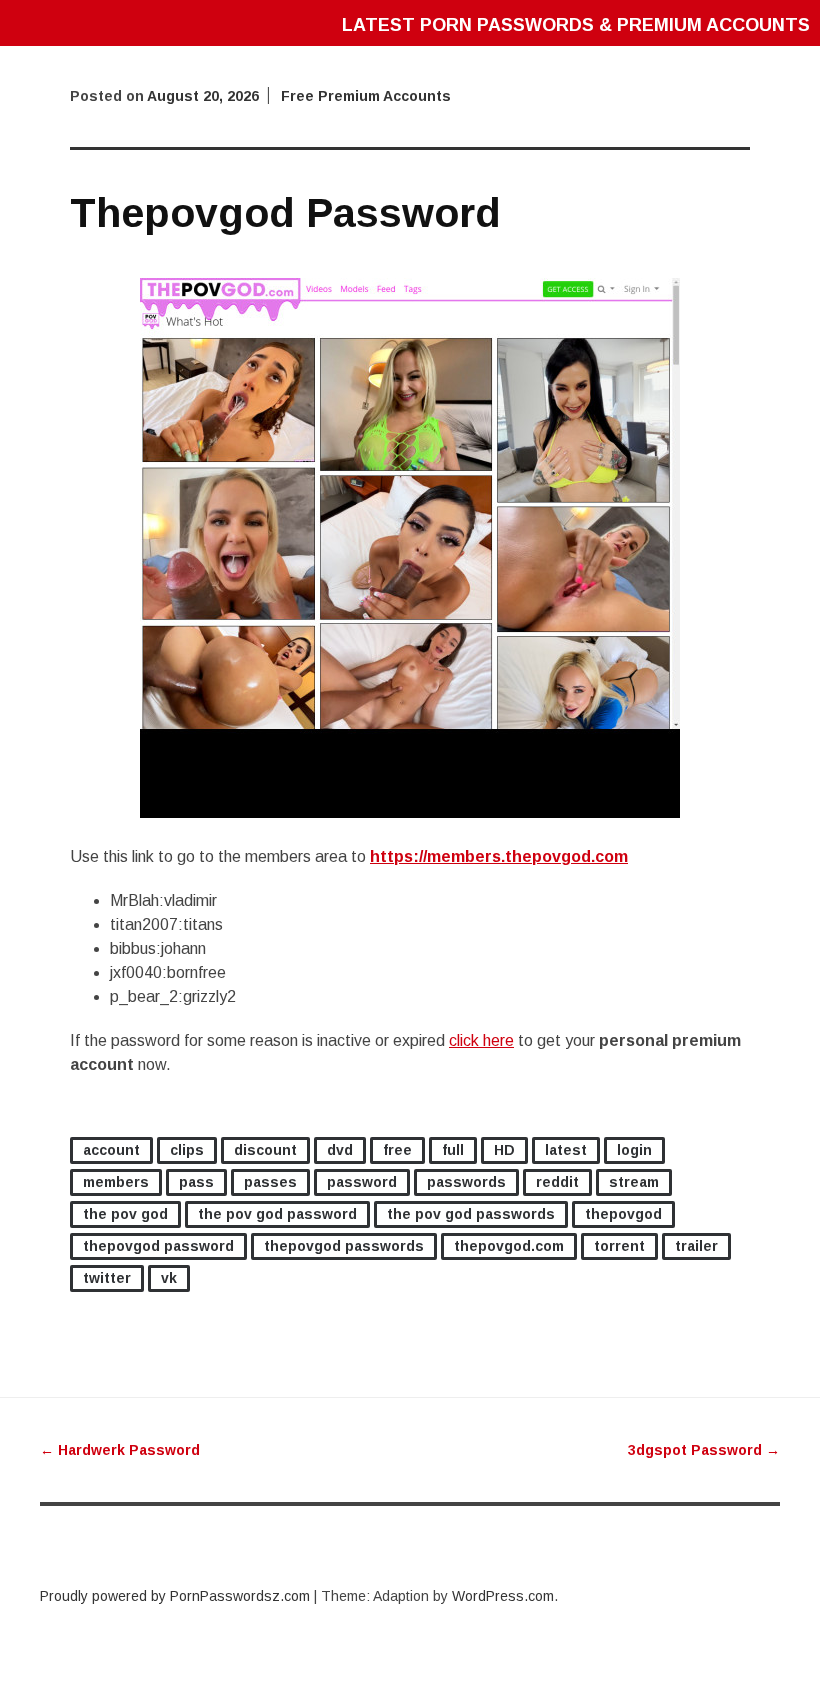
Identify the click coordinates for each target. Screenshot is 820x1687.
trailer (696, 1246)
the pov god (125, 1214)
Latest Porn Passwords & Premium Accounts (576, 25)
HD (504, 1150)
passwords (466, 1182)
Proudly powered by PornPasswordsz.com (175, 1596)
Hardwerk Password (120, 1450)
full (453, 1150)
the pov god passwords (471, 1214)
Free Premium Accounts (366, 96)
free (397, 1150)
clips (187, 1150)
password (362, 1182)
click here (481, 1040)
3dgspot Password (704, 1450)
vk (169, 1278)
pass (196, 1182)
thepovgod (623, 1214)
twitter (107, 1278)
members (116, 1182)
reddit (557, 1182)
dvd (340, 1150)
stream (634, 1182)
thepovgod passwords (344, 1246)
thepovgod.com (509, 1246)
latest (566, 1150)
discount (265, 1150)
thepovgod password (158, 1246)
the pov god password (277, 1214)
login (634, 1150)
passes (270, 1182)
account (111, 1150)
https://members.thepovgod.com (499, 856)
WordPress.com (503, 1596)
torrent (619, 1246)
